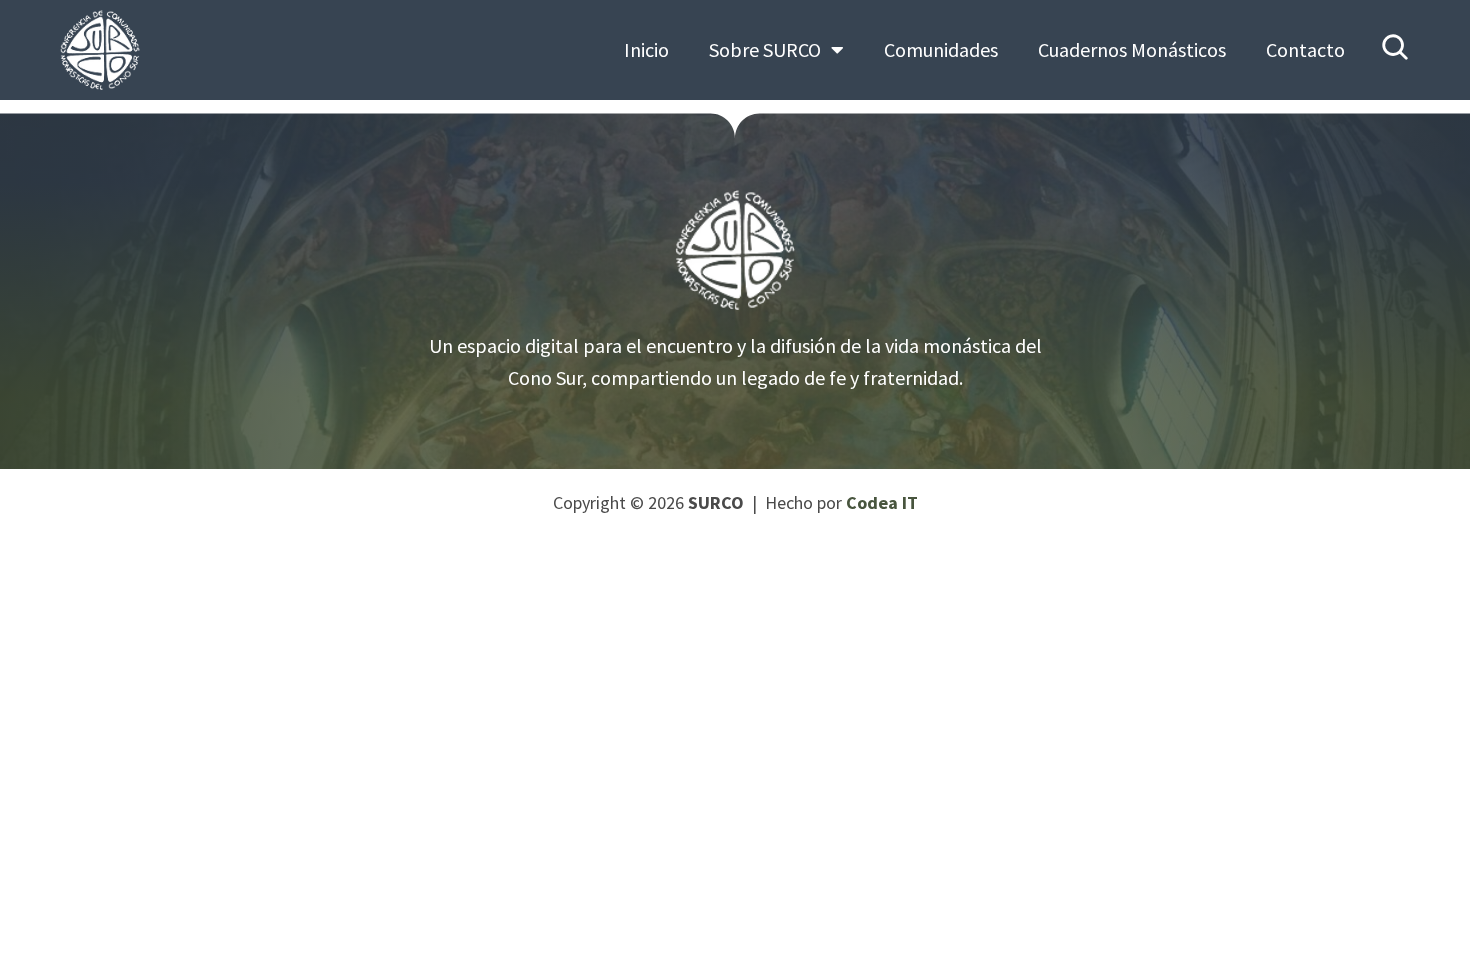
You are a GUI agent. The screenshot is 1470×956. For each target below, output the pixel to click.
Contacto (1305, 49)
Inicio (646, 49)
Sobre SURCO (765, 49)
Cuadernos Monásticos (1132, 49)
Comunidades (941, 49)
